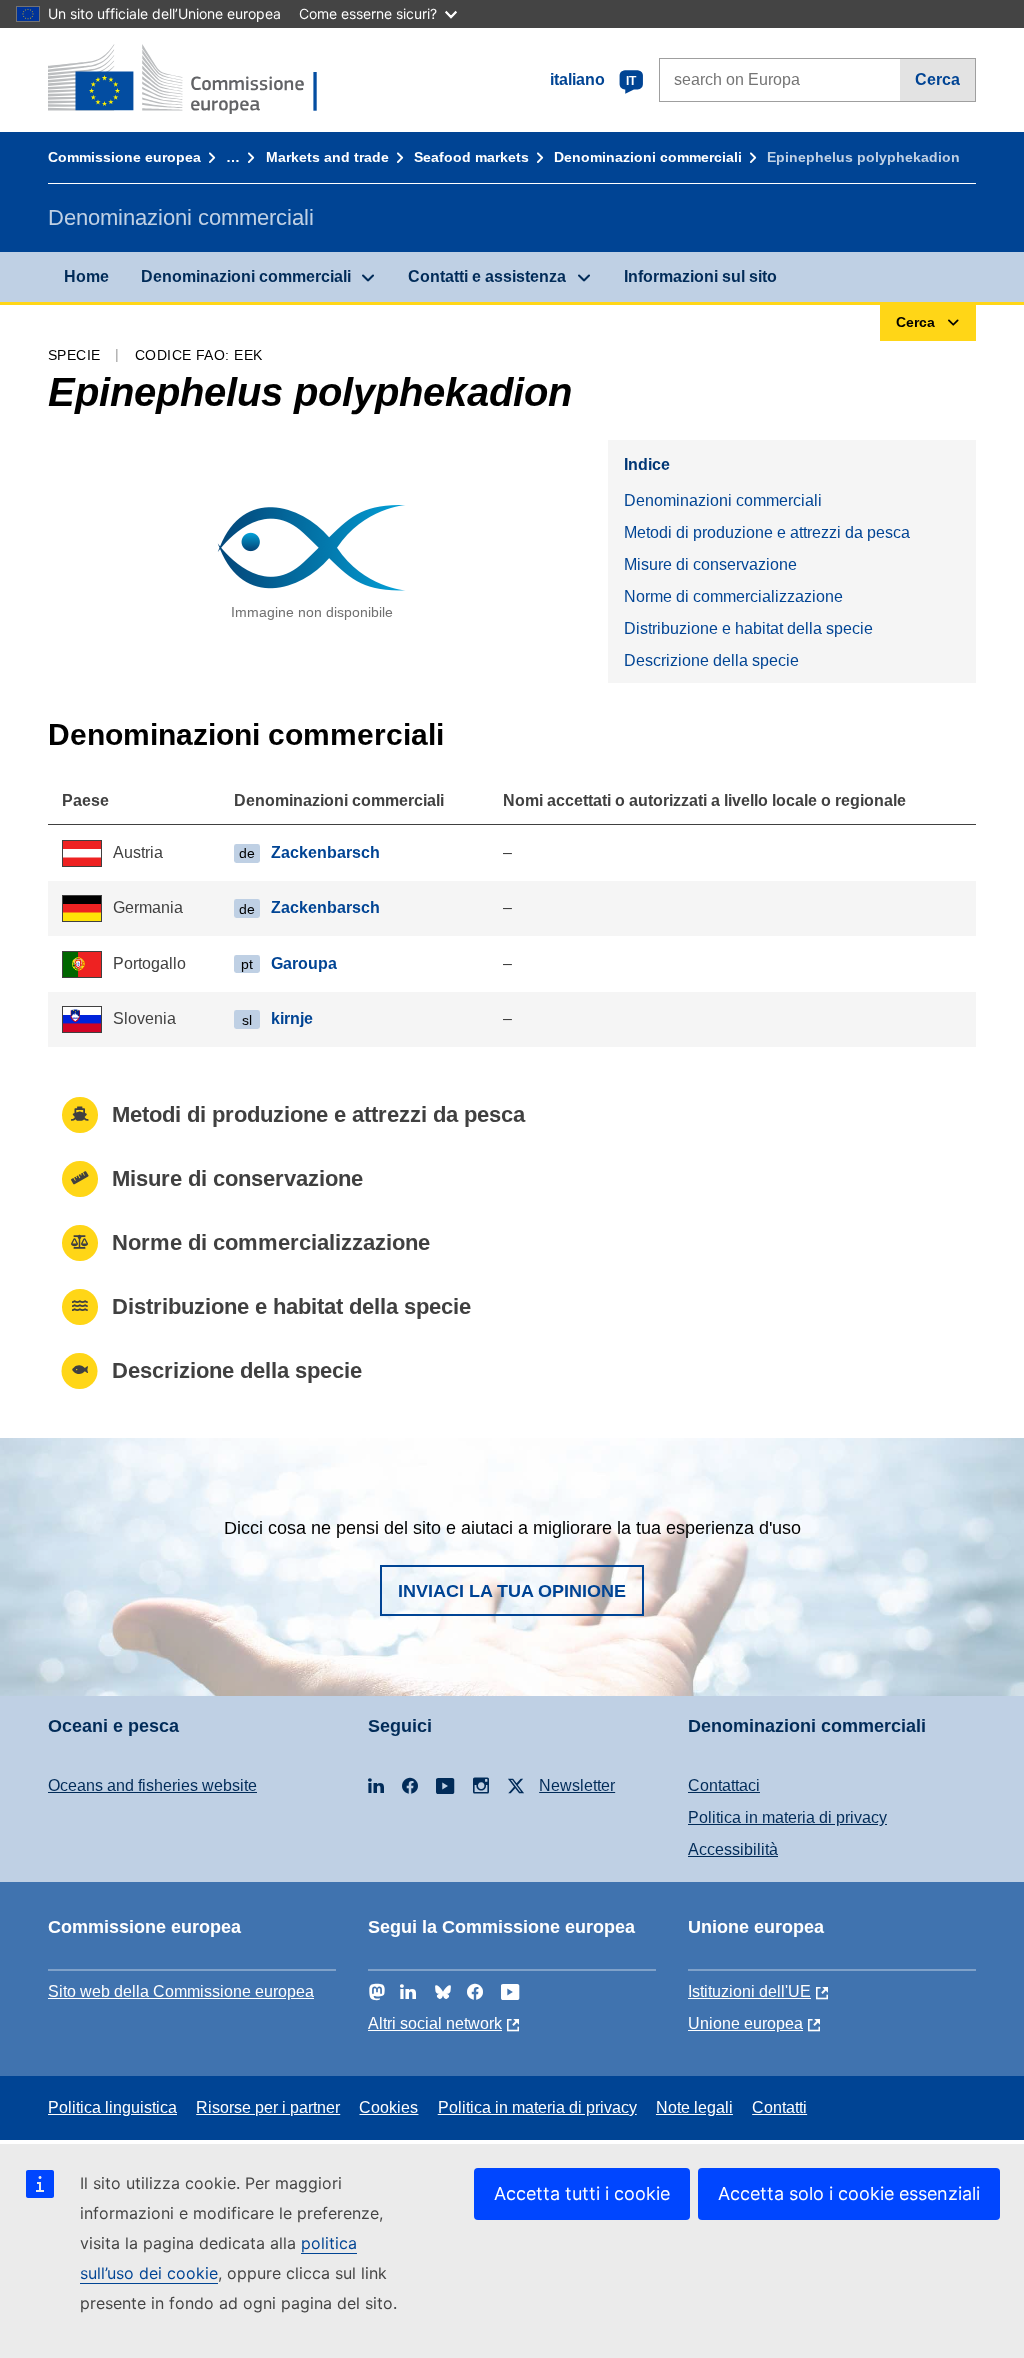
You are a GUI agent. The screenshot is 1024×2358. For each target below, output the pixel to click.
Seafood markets (471, 157)
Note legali (694, 2107)
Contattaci (724, 1785)
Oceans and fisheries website (152, 1785)
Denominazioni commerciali (648, 157)
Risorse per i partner (268, 2107)
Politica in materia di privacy (787, 1817)
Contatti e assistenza (487, 276)
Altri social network (435, 2023)
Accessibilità (733, 1849)
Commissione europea (124, 157)
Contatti (779, 2107)
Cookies (388, 2107)
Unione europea (745, 2023)
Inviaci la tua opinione (512, 1591)
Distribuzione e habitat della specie (748, 628)
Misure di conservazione (710, 564)
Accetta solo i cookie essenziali (849, 2193)
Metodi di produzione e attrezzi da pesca (767, 532)
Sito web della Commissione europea (181, 1991)
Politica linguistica (112, 2107)
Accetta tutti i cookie (582, 2193)
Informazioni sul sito (700, 276)
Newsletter (577, 1785)
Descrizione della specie (711, 660)
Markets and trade (327, 157)
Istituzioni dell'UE (749, 1991)
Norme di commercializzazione (733, 596)
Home (86, 276)
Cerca (937, 79)
